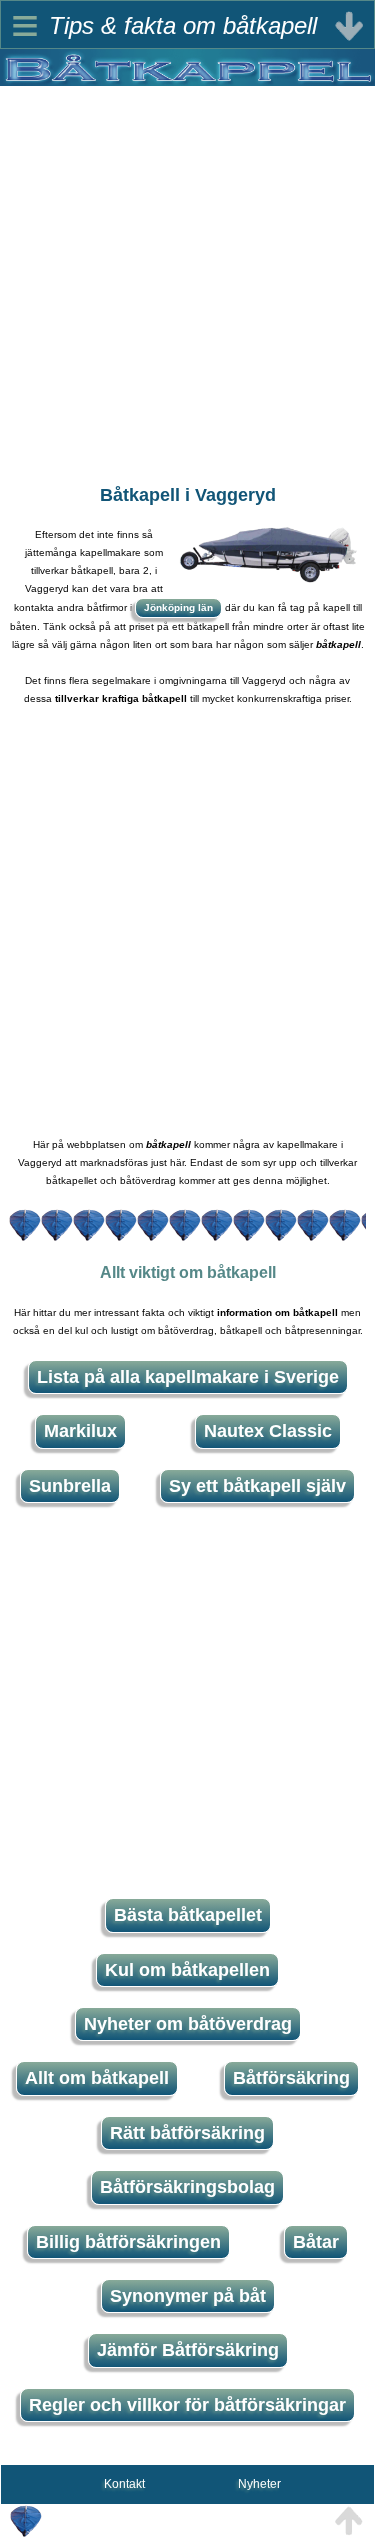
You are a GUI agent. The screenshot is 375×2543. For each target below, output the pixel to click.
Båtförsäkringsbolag (187, 2187)
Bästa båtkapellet (188, 1915)
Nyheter (259, 2484)
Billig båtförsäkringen (128, 2242)
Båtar (316, 2242)
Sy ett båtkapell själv (257, 1486)
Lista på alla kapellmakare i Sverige (188, 1377)
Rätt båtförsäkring (187, 2133)
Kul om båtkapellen (187, 1970)
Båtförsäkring (291, 2078)
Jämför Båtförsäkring (188, 2350)
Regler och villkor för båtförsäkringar (187, 2405)
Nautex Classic (268, 1431)
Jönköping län (178, 607)
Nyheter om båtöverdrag (188, 2024)
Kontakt (124, 2484)
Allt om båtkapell (97, 2078)
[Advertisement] (187, 273)
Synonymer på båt (188, 2296)
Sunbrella (70, 1486)
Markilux (80, 1431)
